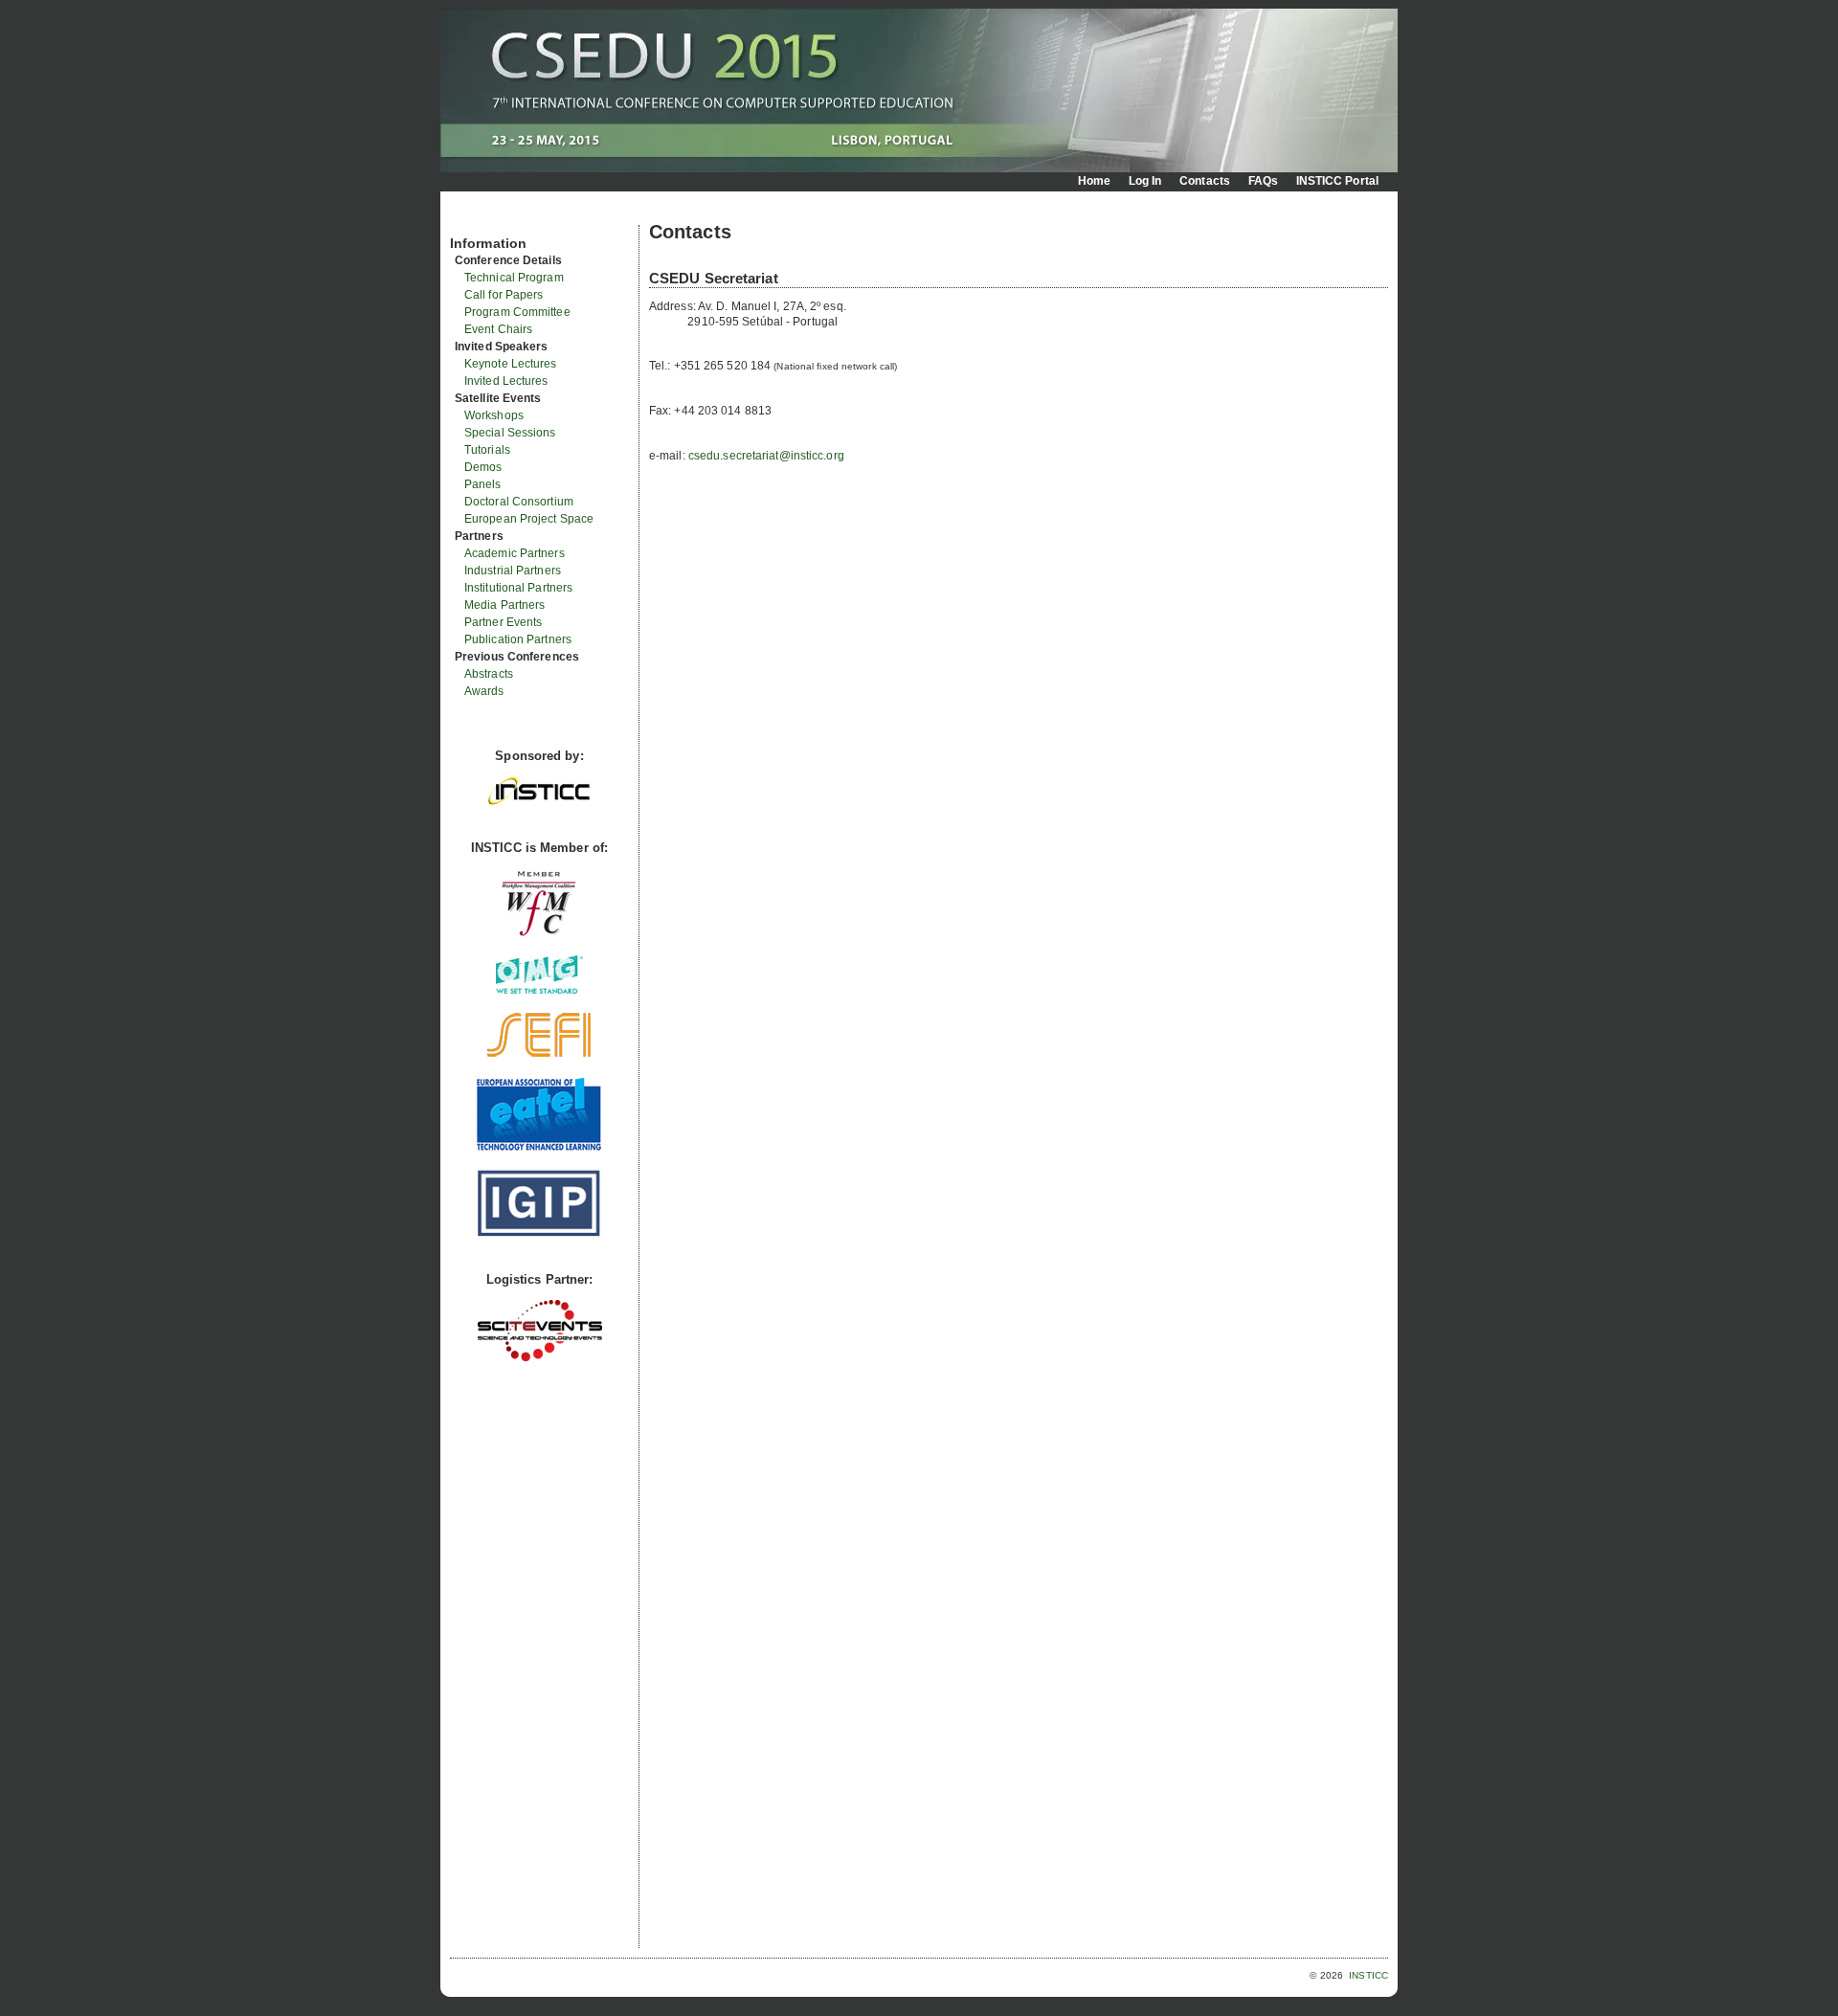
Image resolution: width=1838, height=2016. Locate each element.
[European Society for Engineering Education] (539, 1054)
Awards (484, 691)
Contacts (1205, 181)
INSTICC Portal (1337, 181)
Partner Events (503, 622)
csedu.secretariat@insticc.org (766, 456)
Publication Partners (518, 639)
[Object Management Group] (539, 989)
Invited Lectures (506, 381)
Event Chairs (498, 329)
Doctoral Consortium (519, 502)
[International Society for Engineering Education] (539, 1232)
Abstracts (489, 674)
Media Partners (504, 605)
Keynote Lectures (511, 364)
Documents (471, 217)
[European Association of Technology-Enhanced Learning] (539, 1148)
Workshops (494, 415)
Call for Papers (504, 295)
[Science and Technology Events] (540, 1357)
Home (1094, 181)
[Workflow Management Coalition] (539, 934)
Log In (1145, 181)
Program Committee (517, 312)
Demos (483, 467)
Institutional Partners (518, 588)
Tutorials (487, 450)
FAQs (1263, 181)
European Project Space (529, 519)
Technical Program (514, 278)
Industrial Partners (513, 571)
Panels (483, 484)
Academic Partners (515, 553)
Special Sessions (510, 433)
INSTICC (1368, 1975)
